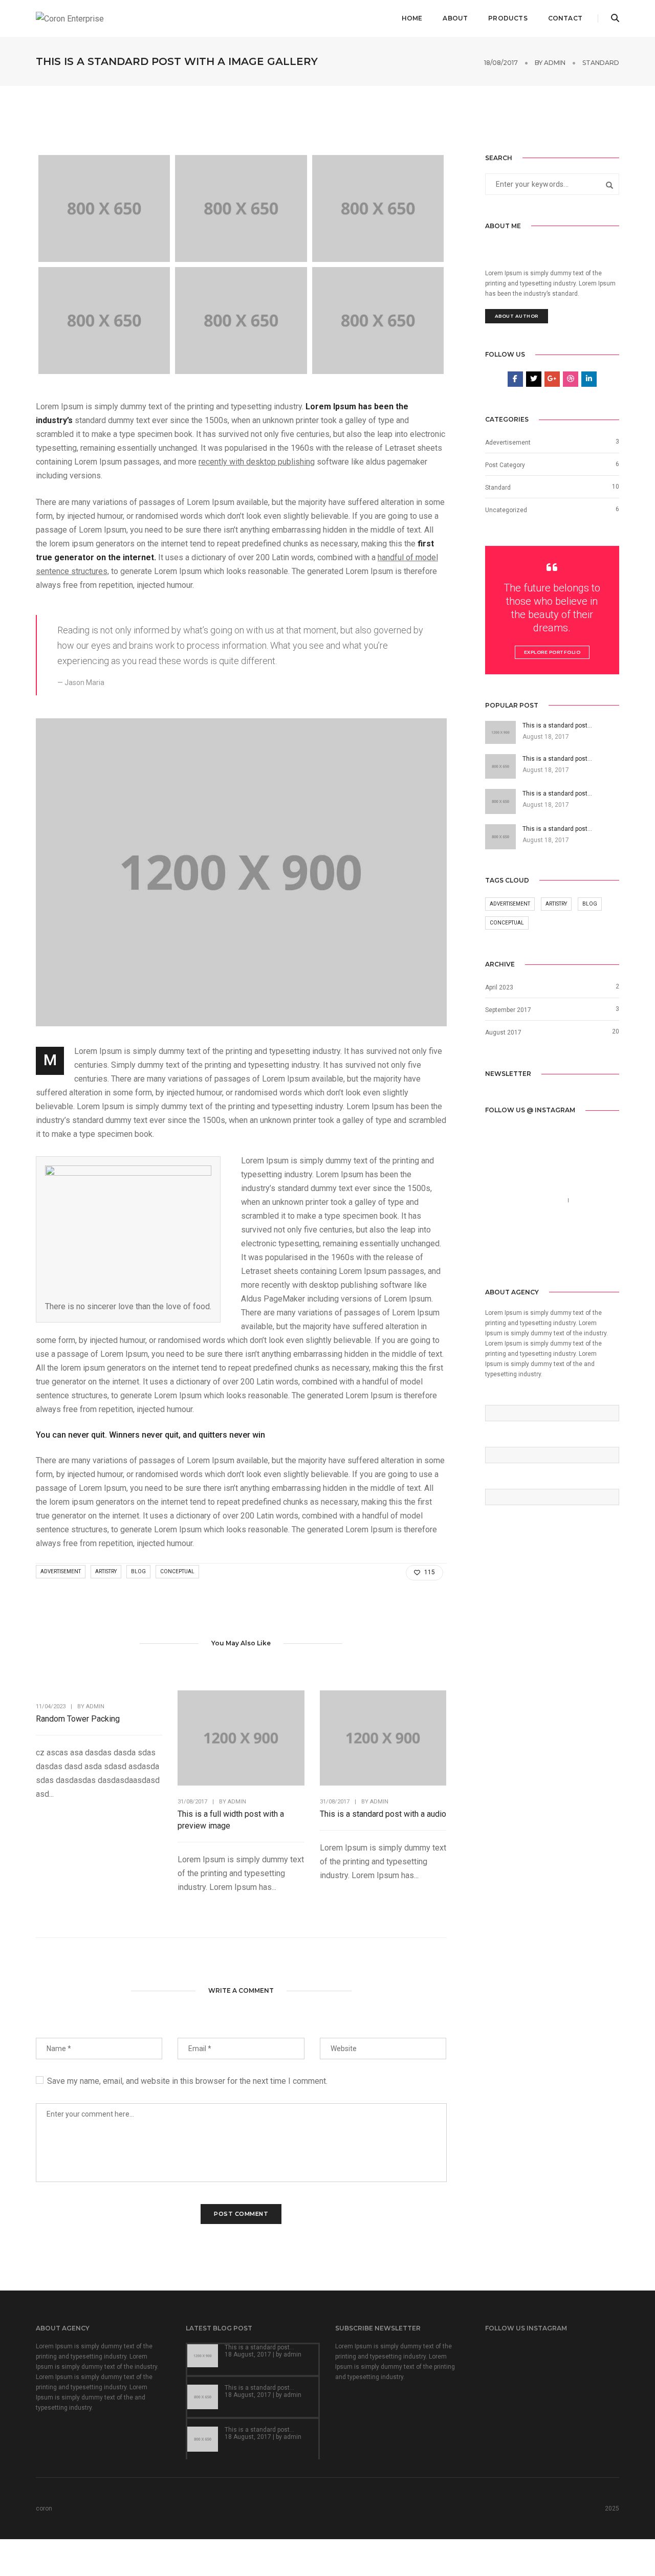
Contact (565, 18)
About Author (517, 316)
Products (508, 18)
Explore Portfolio (552, 652)
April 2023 (499, 987)
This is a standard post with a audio (383, 1814)
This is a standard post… (259, 2347)
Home (412, 18)
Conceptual (177, 1571)
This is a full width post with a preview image (231, 1820)
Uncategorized (506, 510)
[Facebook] (492, 1254)
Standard (601, 63)
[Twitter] (508, 1254)
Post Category (505, 465)
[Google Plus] (540, 1254)
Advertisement (61, 1571)
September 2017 (508, 1010)
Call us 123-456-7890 (524, 1200)
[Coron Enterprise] (70, 18)
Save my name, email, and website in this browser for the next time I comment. (187, 2081)
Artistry (106, 1571)
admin (555, 63)
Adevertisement (508, 443)
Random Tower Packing (78, 1719)
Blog (138, 1571)
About (455, 18)
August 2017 (503, 1032)
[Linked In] (524, 1254)
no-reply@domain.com (525, 1214)
